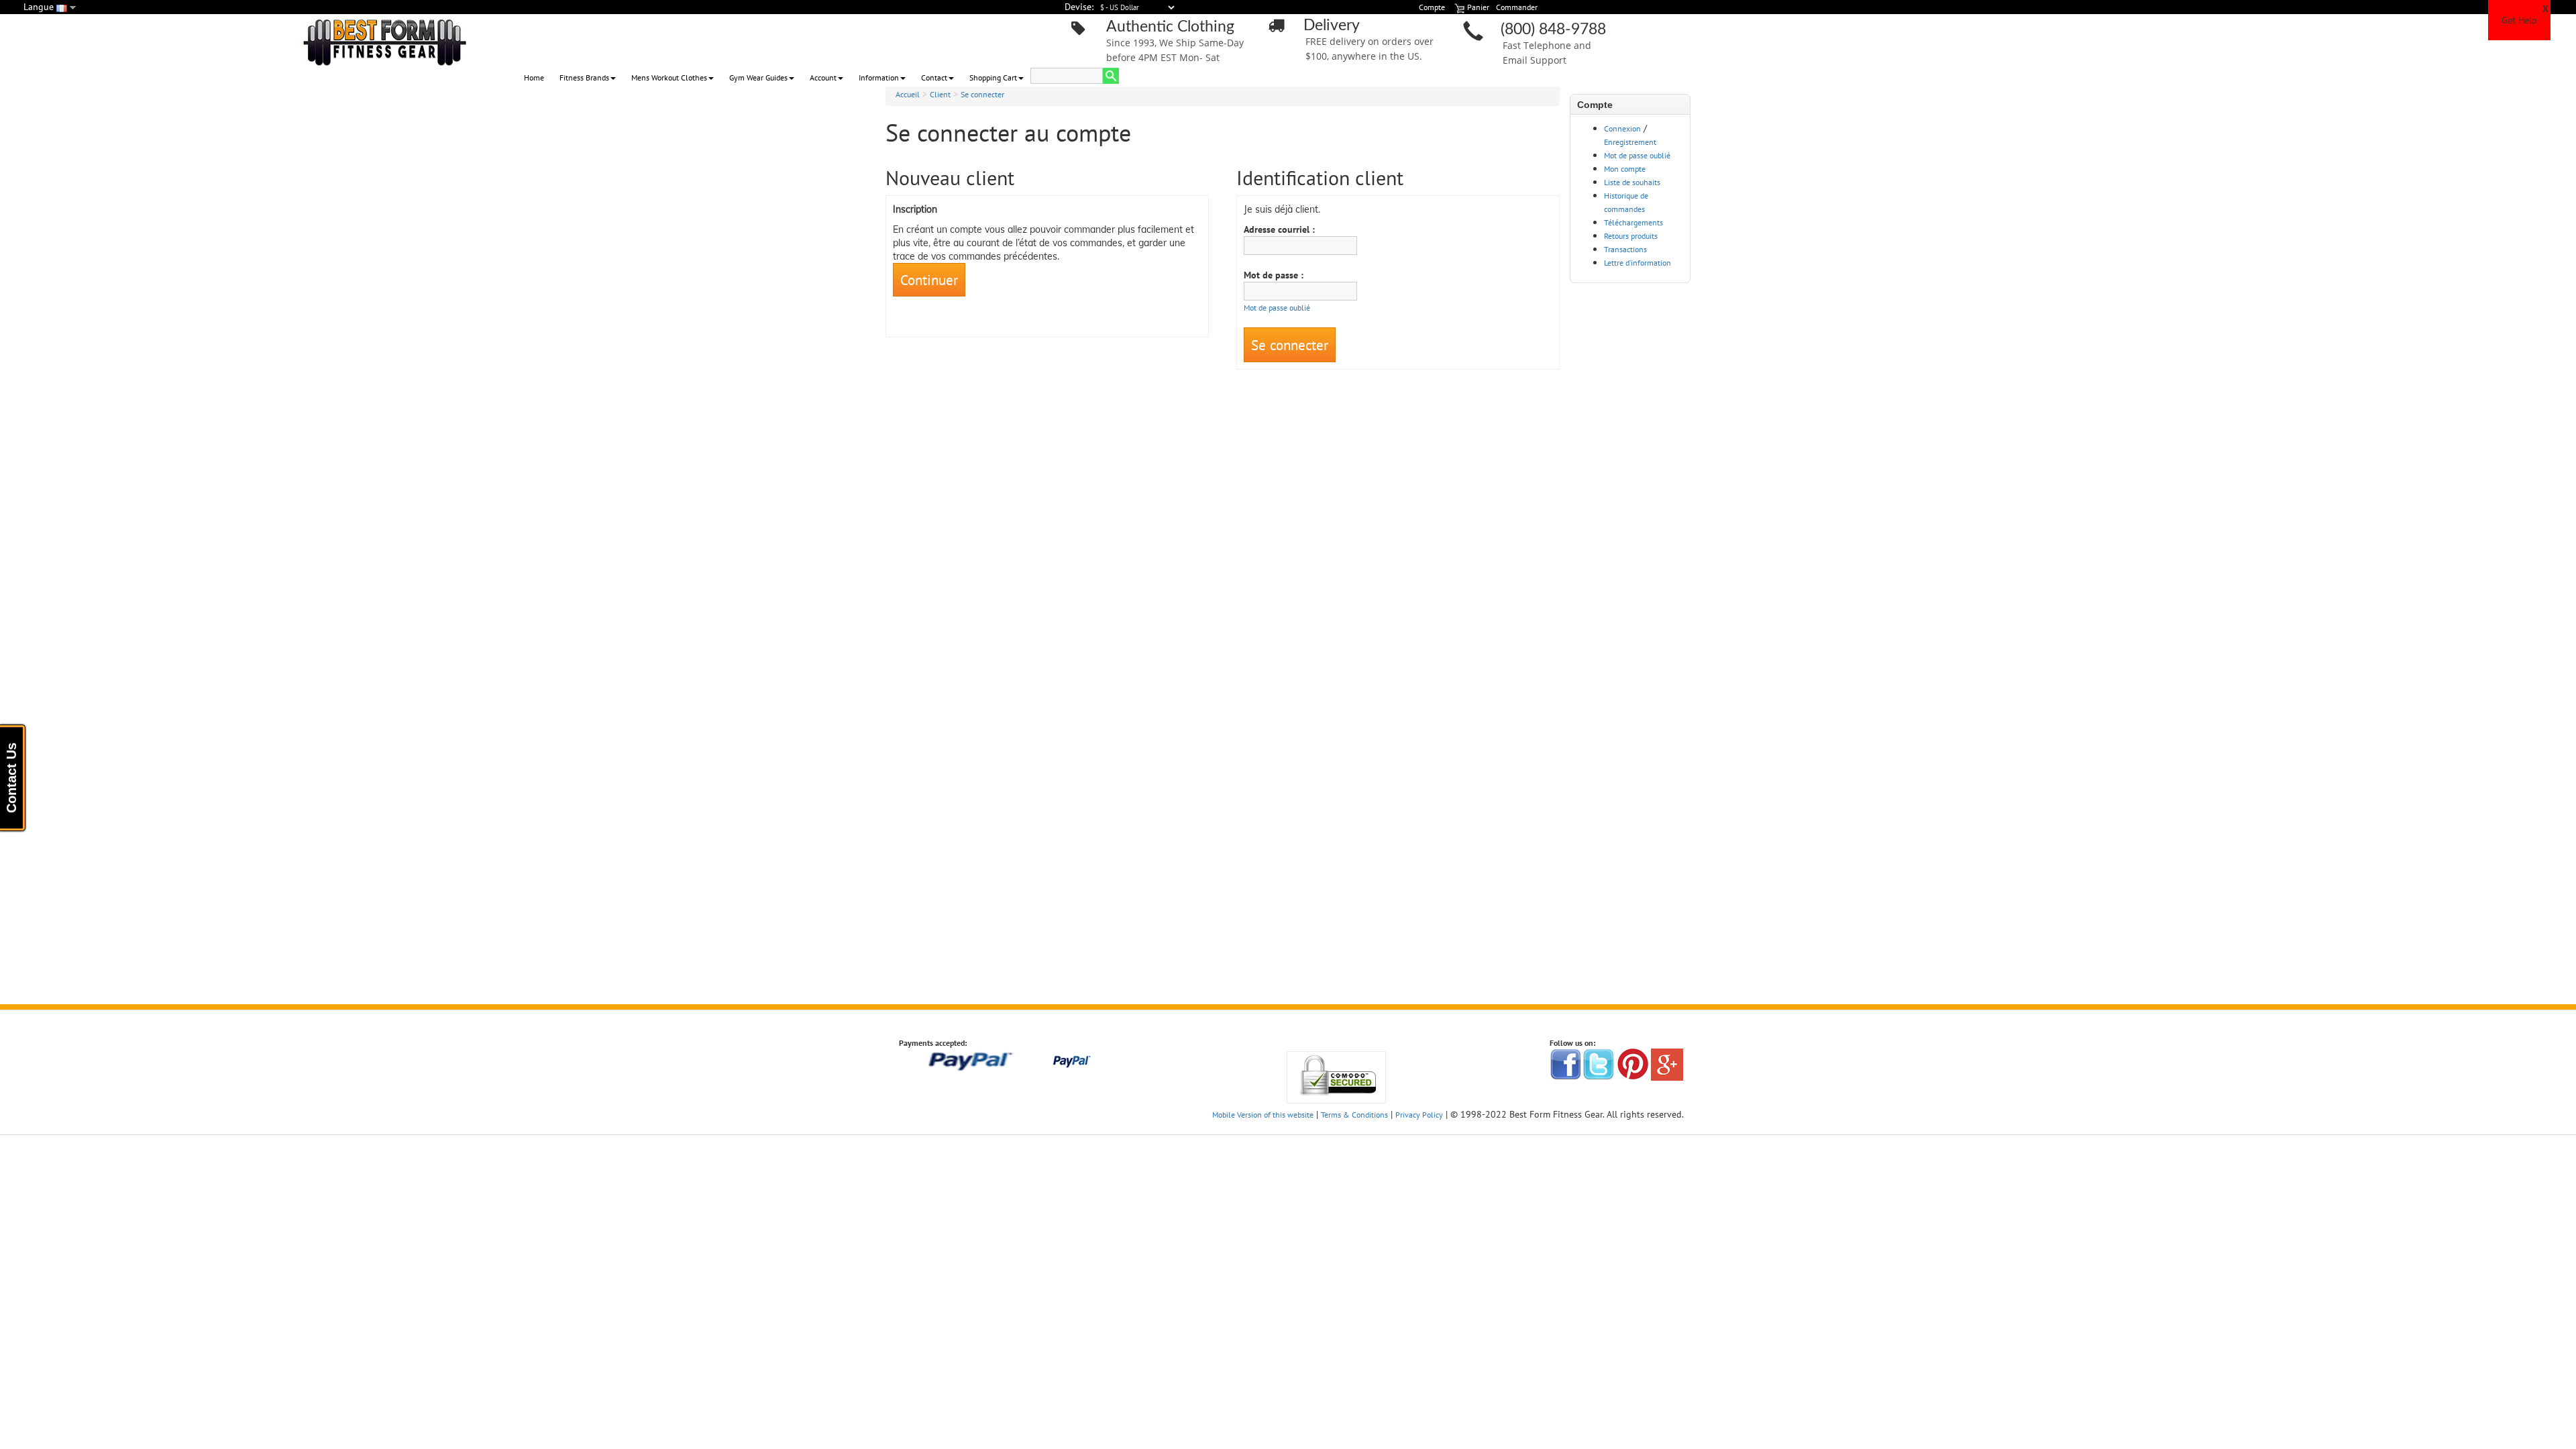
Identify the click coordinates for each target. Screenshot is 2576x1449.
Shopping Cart (993, 77)
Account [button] (823, 77)
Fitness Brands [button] (584, 77)
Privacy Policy (1419, 1115)
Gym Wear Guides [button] (758, 77)
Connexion (1622, 128)
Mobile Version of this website (1263, 1115)
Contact (934, 77)
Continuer (929, 280)
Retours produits (1631, 236)
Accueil (908, 94)
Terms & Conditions (1354, 1115)
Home (534, 77)
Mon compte (1625, 169)
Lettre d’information (1638, 263)
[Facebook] (1566, 1064)
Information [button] (879, 77)
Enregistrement (1630, 142)
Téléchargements (1633, 222)
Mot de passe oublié (1637, 155)
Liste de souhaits (1632, 182)
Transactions (1625, 249)
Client (940, 94)
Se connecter (982, 94)
